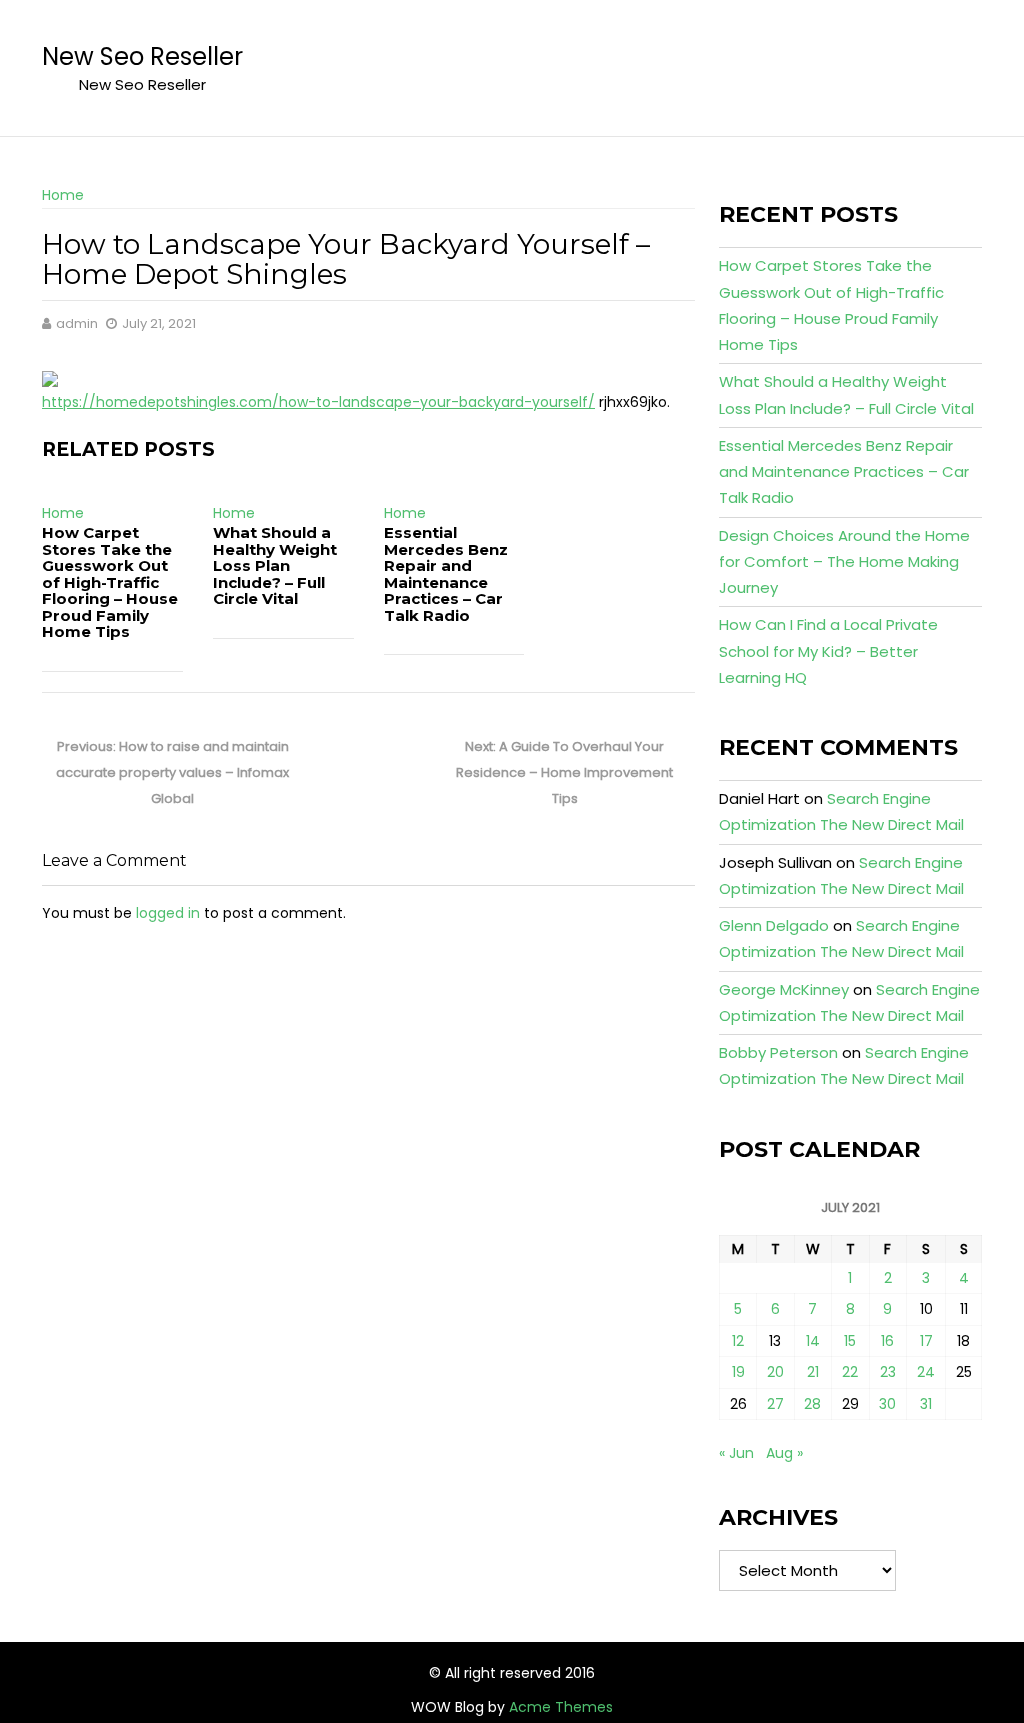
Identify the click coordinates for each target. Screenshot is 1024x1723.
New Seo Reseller (142, 56)
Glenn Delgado (774, 925)
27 (775, 1404)
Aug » (784, 1453)
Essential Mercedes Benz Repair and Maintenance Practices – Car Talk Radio (446, 574)
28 (812, 1404)
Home (63, 195)
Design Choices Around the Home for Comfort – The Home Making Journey (844, 562)
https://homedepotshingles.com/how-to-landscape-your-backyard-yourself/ (318, 402)
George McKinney (784, 989)
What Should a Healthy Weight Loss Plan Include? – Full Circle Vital (275, 565)
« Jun (736, 1453)
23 (888, 1372)
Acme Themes (561, 1707)
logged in (168, 913)
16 (887, 1341)
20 (775, 1372)
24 (926, 1372)
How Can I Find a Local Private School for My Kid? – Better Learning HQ (828, 651)
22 (850, 1372)
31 (926, 1404)
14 (813, 1341)
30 (887, 1404)
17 (926, 1341)
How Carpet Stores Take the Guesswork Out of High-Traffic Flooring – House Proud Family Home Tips (110, 582)
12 (738, 1341)
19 (738, 1372)
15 (850, 1341)
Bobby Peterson (778, 1052)
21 (813, 1372)
